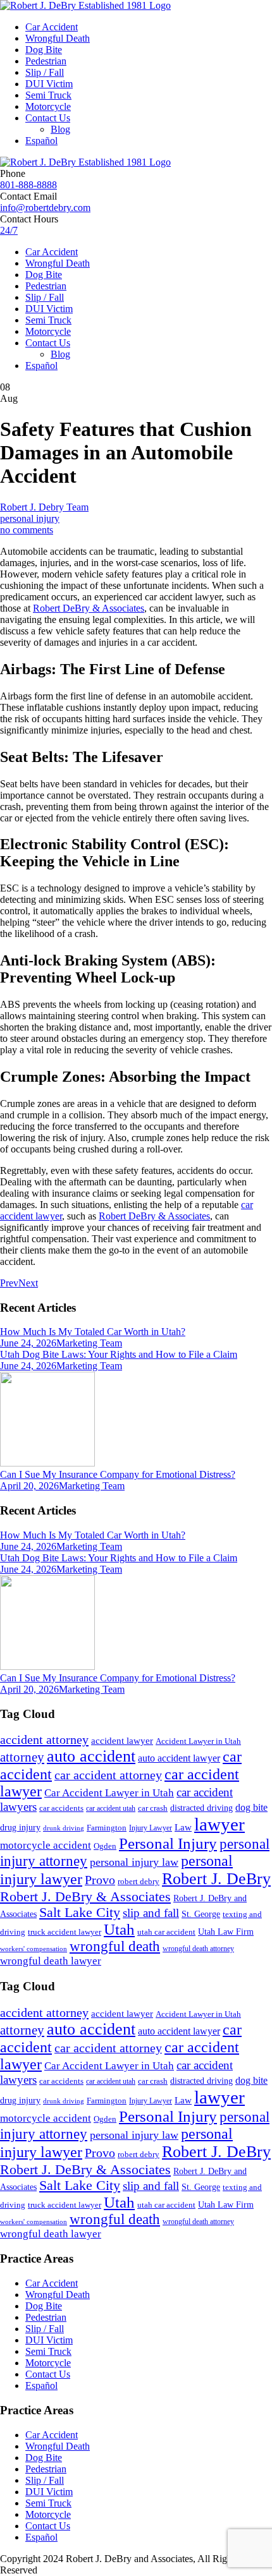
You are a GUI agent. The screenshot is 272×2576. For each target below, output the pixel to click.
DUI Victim (49, 84)
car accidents (61, 1808)
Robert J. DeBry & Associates (85, 1896)
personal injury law (134, 1862)
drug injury (20, 1827)
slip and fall (151, 1913)
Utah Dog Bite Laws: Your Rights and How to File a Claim (119, 1354)
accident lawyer (122, 1741)
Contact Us (48, 118)
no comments (27, 530)
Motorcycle (48, 106)
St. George (201, 1914)
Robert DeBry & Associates (89, 608)
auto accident (91, 1756)
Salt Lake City (80, 1913)
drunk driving (64, 1828)
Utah (119, 1929)
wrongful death (115, 1946)
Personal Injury (168, 1843)
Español (41, 141)
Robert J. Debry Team (44, 507)
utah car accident (166, 1932)
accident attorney (44, 1739)
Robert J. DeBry (216, 1879)
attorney (22, 1757)
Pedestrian (46, 61)
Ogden (105, 1846)
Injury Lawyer (151, 1828)
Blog (60, 129)
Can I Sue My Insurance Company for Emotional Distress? (118, 1474)
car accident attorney (108, 1775)
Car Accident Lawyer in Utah (109, 1793)
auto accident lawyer (179, 1758)
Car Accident (52, 27)
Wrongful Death (58, 38)
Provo (100, 1880)
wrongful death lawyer (51, 1961)
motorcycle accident (46, 1845)
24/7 (9, 230)
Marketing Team (89, 1343)
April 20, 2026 (29, 1486)
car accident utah (111, 1808)
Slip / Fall (45, 72)
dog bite (251, 1807)
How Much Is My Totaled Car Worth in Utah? (93, 1332)
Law (183, 1827)
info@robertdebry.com (45, 208)
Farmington (107, 1828)
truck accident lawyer (65, 1932)
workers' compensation (34, 1949)
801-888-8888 (28, 185)
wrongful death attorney (198, 1949)
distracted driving (201, 1808)
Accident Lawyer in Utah (198, 1741)
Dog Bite (44, 50)
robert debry (139, 1881)
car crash (153, 1808)
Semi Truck (48, 95)
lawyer (219, 1824)
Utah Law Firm (226, 1932)
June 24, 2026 (28, 1343)
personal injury (30, 518)
